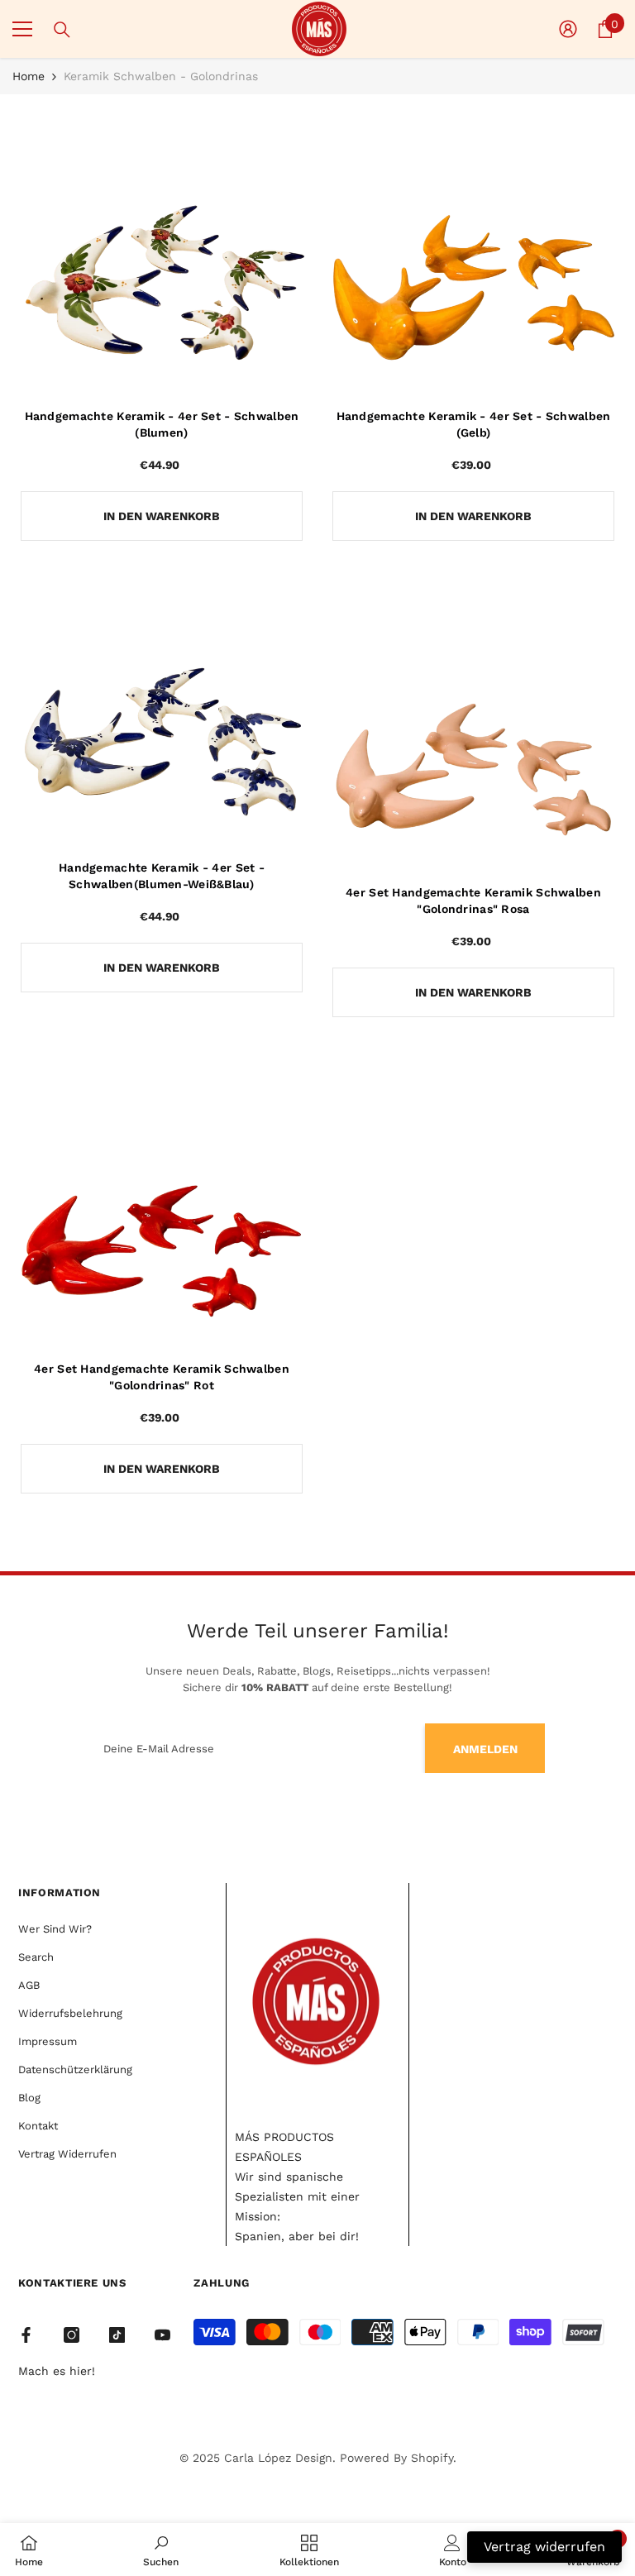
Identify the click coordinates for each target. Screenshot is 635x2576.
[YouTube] (162, 2335)
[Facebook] (26, 2335)
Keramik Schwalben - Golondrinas (161, 76)
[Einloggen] (568, 29)
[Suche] (62, 30)
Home (29, 76)
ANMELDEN (485, 1749)
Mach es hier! (57, 2371)
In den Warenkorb (162, 516)
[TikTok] (117, 2335)
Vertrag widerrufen (544, 2547)
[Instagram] (72, 2335)
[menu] (22, 29)
